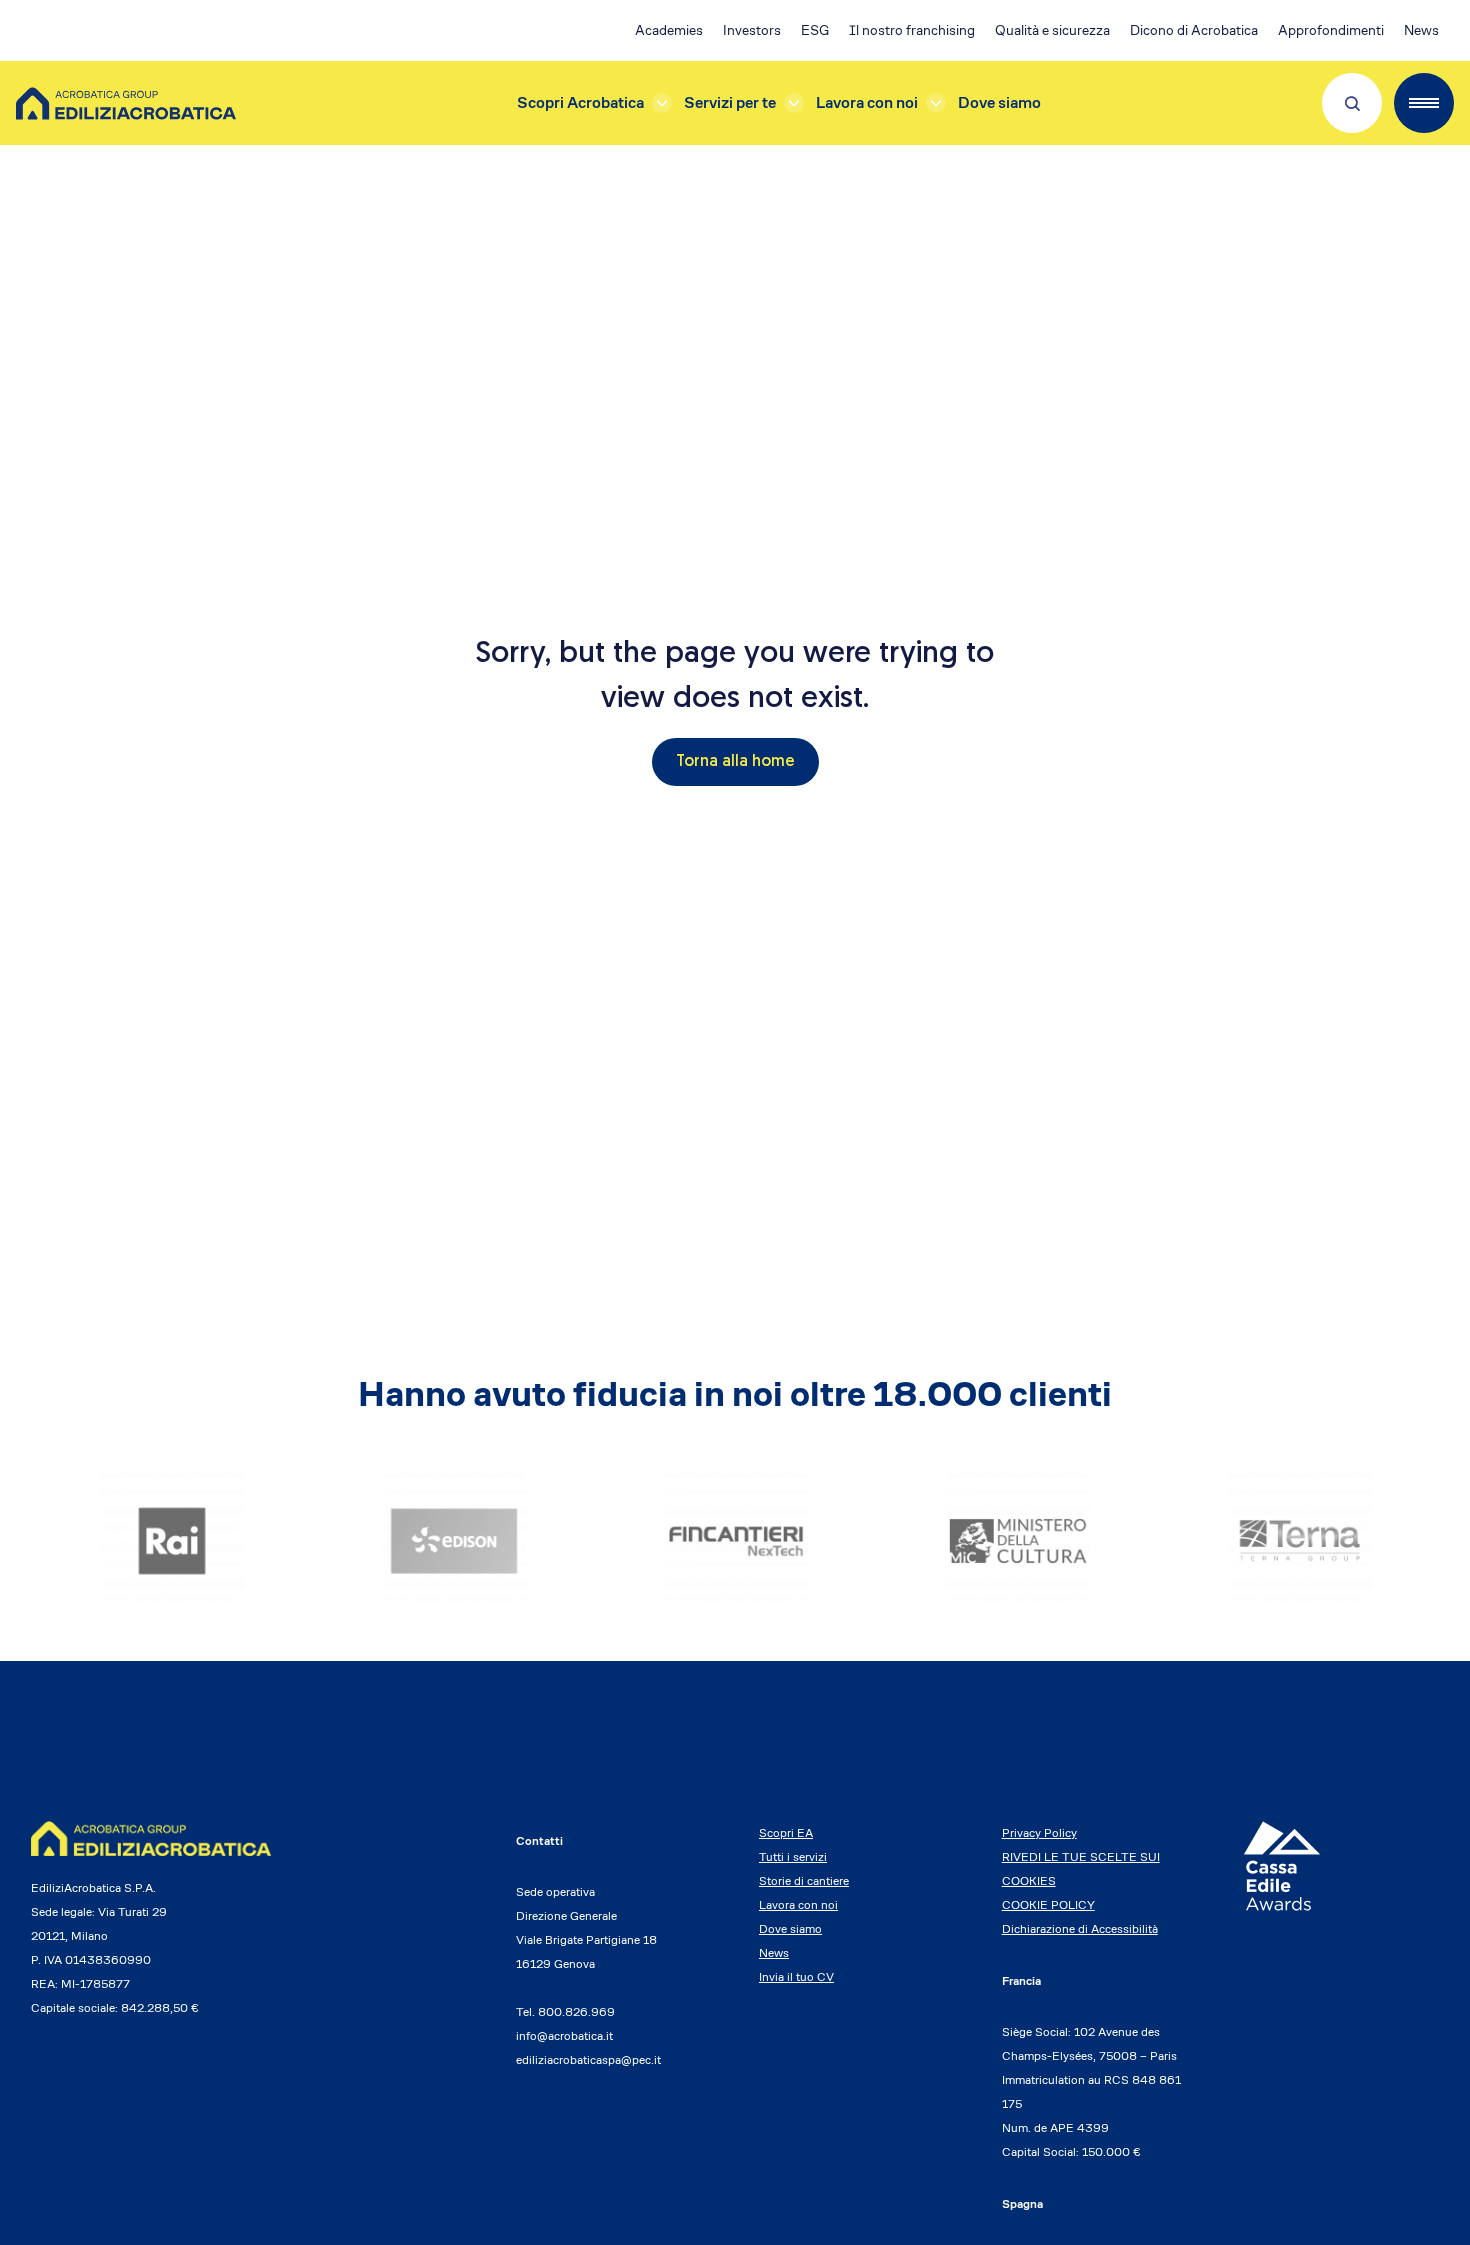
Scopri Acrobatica (580, 102)
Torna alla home (735, 762)
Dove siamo (999, 102)
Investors (752, 30)
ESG (815, 30)
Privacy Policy (1039, 1832)
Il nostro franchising (912, 30)
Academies (669, 30)
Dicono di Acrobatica (1194, 30)
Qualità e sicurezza (1052, 30)
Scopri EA (786, 1832)
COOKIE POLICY (1048, 1904)
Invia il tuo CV (796, 1976)
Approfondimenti (1331, 30)
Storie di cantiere (804, 1880)
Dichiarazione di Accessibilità (1080, 1928)
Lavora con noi (867, 102)
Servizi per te (730, 102)
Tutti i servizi (793, 1856)
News (1421, 30)
